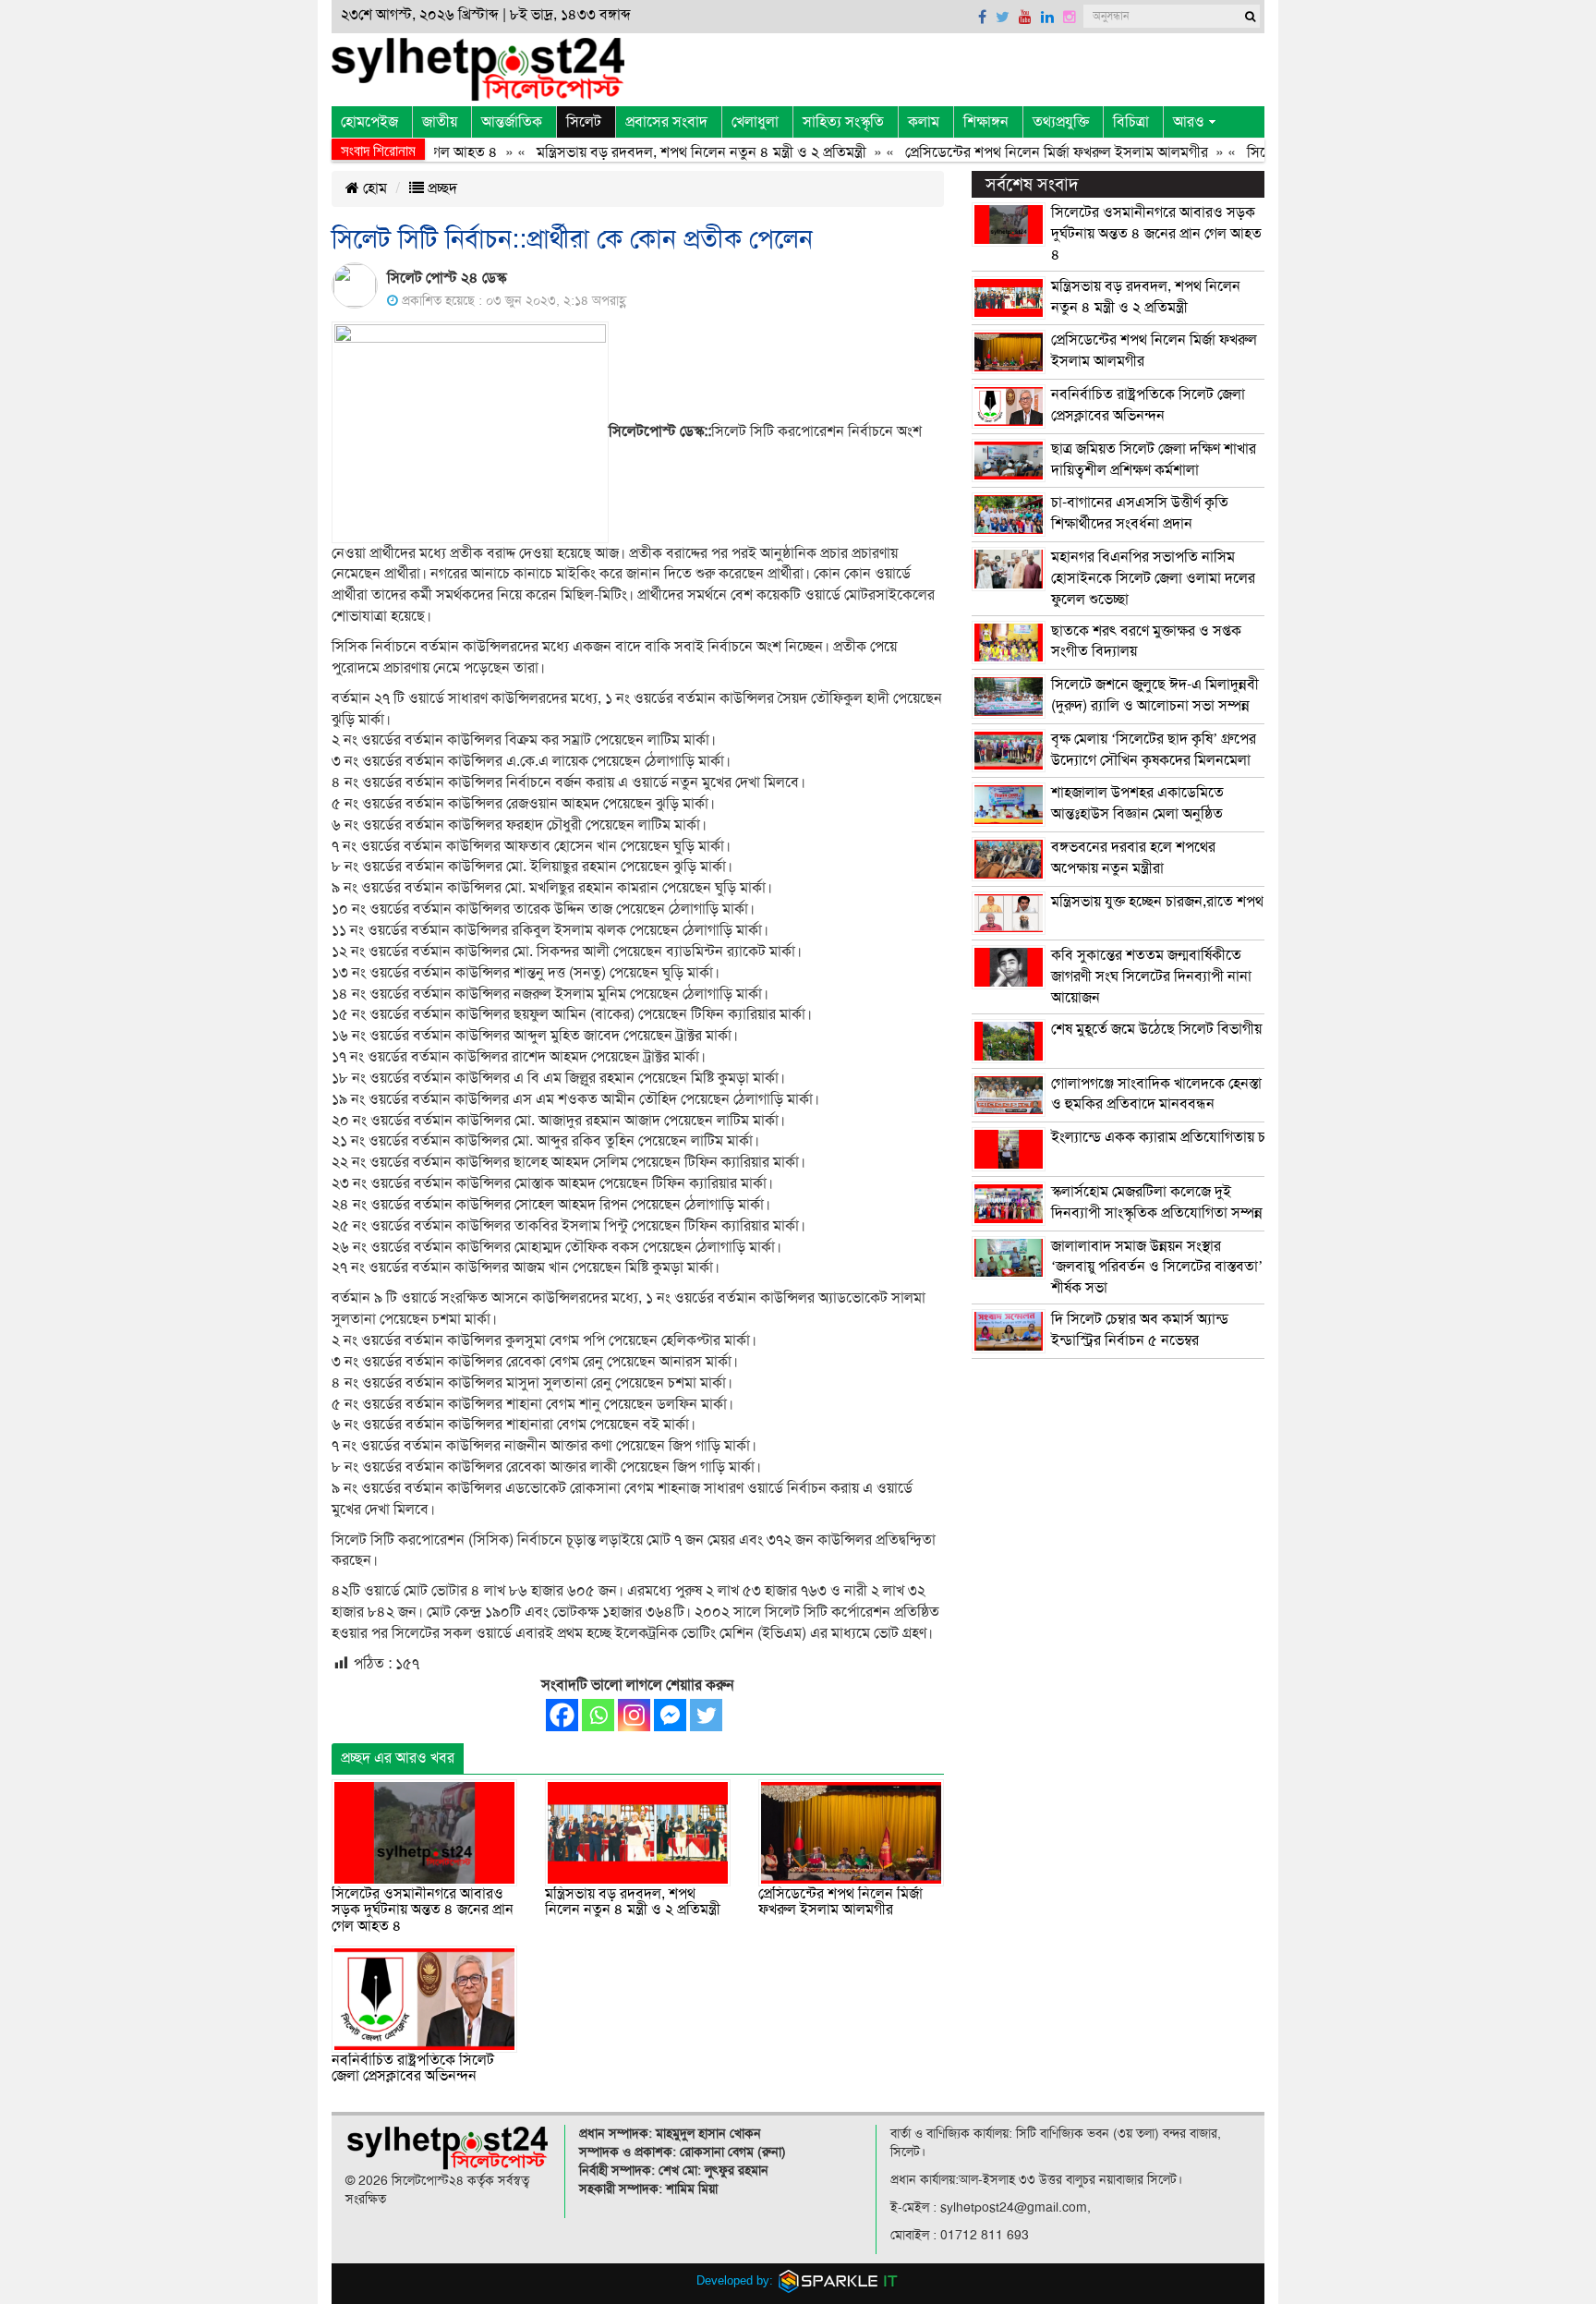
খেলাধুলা (755, 122)
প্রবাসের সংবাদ (666, 122)
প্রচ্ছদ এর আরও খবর (398, 1758)
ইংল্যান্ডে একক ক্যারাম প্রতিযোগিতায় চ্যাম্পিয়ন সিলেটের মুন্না (1217, 1137)
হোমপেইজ (369, 122)
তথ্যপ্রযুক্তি (1061, 122)
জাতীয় (440, 122)
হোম (373, 188)
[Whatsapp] (598, 1715)
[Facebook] (562, 1715)
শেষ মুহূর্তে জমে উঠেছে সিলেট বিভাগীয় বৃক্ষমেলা (1181, 1029)
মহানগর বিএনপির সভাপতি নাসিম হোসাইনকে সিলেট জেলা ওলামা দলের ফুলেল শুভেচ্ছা (1153, 578)
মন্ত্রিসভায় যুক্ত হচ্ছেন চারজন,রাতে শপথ (1157, 902)
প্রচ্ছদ (441, 188)
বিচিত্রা (1131, 122)
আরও (1189, 122)
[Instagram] (634, 1715)
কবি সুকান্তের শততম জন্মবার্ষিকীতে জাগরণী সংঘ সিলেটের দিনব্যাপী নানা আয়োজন (1151, 976)
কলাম (924, 122)
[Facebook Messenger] (670, 1715)
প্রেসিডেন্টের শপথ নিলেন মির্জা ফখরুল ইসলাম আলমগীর (1019, 152)
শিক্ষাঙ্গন (986, 122)
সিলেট (584, 122)
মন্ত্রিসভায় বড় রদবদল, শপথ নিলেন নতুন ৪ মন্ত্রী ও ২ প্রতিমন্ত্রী (664, 152)
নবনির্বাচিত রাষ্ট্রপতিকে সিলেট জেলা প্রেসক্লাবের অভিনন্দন (413, 2068)
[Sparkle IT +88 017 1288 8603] (839, 2280)
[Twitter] (706, 1715)
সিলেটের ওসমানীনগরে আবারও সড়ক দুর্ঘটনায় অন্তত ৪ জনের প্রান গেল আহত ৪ (423, 1910)
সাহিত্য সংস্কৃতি (843, 122)
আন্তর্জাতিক (512, 122)
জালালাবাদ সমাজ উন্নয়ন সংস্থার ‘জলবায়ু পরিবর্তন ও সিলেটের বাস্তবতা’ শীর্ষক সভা (1157, 1267)
